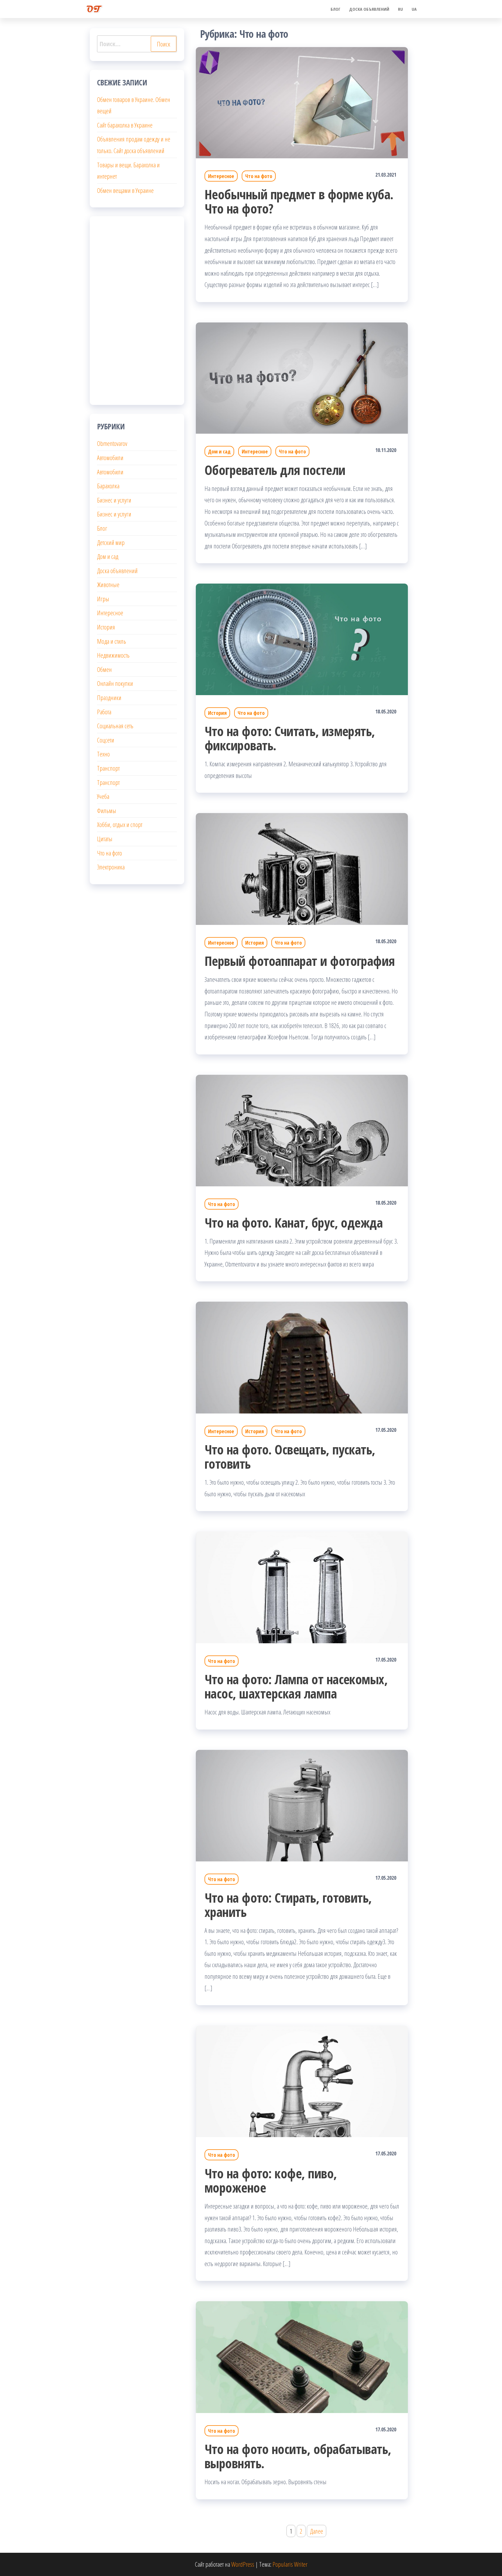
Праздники (109, 697)
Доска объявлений (369, 9)
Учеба (103, 796)
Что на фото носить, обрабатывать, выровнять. (298, 2456)
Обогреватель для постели (275, 470)
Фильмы (107, 810)
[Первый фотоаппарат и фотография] (302, 868)
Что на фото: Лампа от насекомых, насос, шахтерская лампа (296, 1686)
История (217, 713)
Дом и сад (219, 451)
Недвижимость (113, 655)
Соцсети (106, 740)
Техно (103, 754)
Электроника (111, 867)
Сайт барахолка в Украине (125, 125)
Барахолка (108, 486)
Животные (108, 584)
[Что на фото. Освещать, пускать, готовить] (302, 1357)
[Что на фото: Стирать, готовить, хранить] (302, 1805)
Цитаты (105, 839)
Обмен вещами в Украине (125, 190)
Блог (336, 9)
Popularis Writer (290, 2564)
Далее (317, 2531)
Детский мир (111, 542)
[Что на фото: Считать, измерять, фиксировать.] (302, 638)
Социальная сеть (115, 726)
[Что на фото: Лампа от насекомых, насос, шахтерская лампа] (302, 1586)
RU (400, 9)
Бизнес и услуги (114, 500)
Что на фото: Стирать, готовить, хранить (288, 1905)
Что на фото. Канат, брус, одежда (294, 1222)
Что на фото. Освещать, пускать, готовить (290, 1456)
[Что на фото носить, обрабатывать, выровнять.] (302, 2356)
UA (414, 9)
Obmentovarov (112, 443)
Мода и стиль (112, 641)
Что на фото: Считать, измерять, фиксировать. (290, 738)
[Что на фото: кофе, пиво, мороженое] (302, 2080)
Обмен (104, 669)
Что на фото (259, 176)
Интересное (221, 176)
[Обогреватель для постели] (302, 377)
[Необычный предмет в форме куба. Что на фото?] (302, 102)
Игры (103, 599)
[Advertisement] (137, 311)
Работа (104, 712)
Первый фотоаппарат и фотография (300, 961)
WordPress (243, 2564)
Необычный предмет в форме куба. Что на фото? (299, 201)
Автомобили (110, 458)
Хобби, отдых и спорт (120, 824)
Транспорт (108, 768)
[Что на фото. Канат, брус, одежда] (302, 1130)
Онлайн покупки (115, 683)
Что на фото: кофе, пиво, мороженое (271, 2180)
